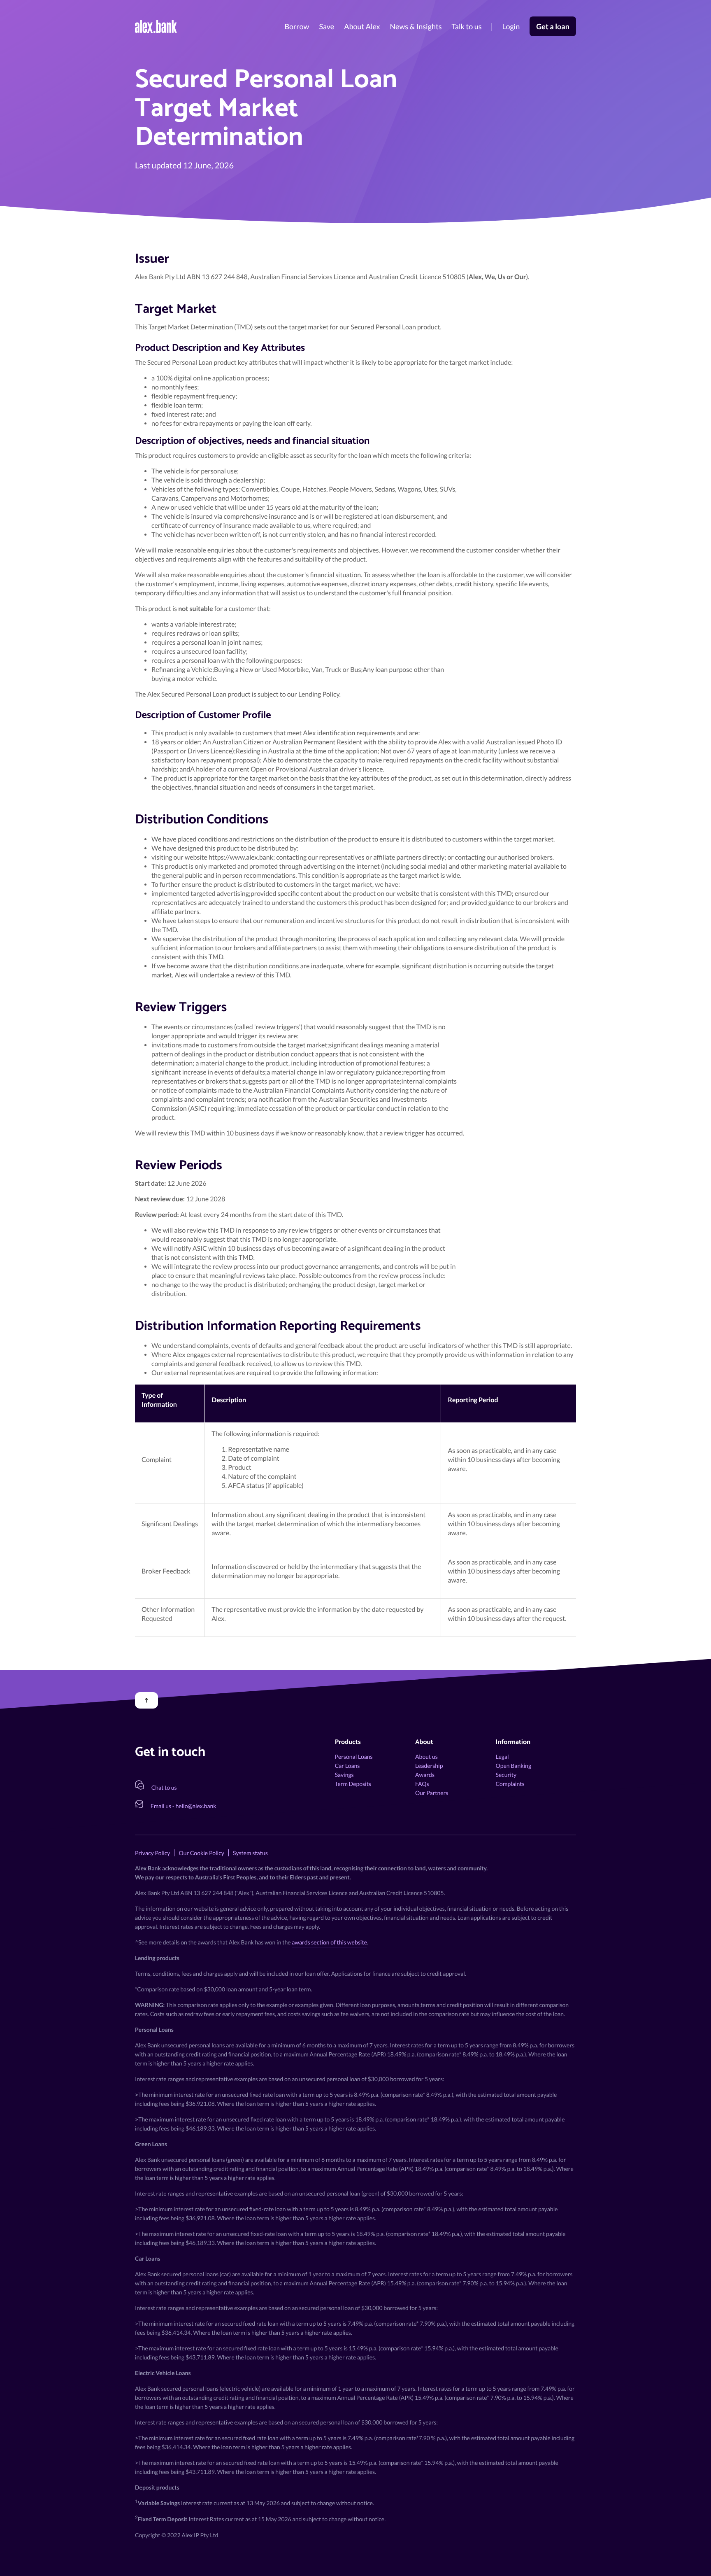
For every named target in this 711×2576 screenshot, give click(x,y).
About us (426, 1757)
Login (511, 26)
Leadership (429, 1766)
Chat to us (164, 1787)
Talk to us (466, 26)
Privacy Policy (152, 1853)
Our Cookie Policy (201, 1853)
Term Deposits (353, 1784)
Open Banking (514, 1766)
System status (250, 1853)
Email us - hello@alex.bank (184, 1806)
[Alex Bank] (156, 26)
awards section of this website (329, 1942)
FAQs (422, 1784)
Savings (344, 1775)
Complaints (510, 1784)
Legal (502, 1757)
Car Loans (347, 1766)
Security (506, 1775)
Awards (425, 1775)
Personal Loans (354, 1757)
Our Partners (432, 1793)
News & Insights (416, 26)
